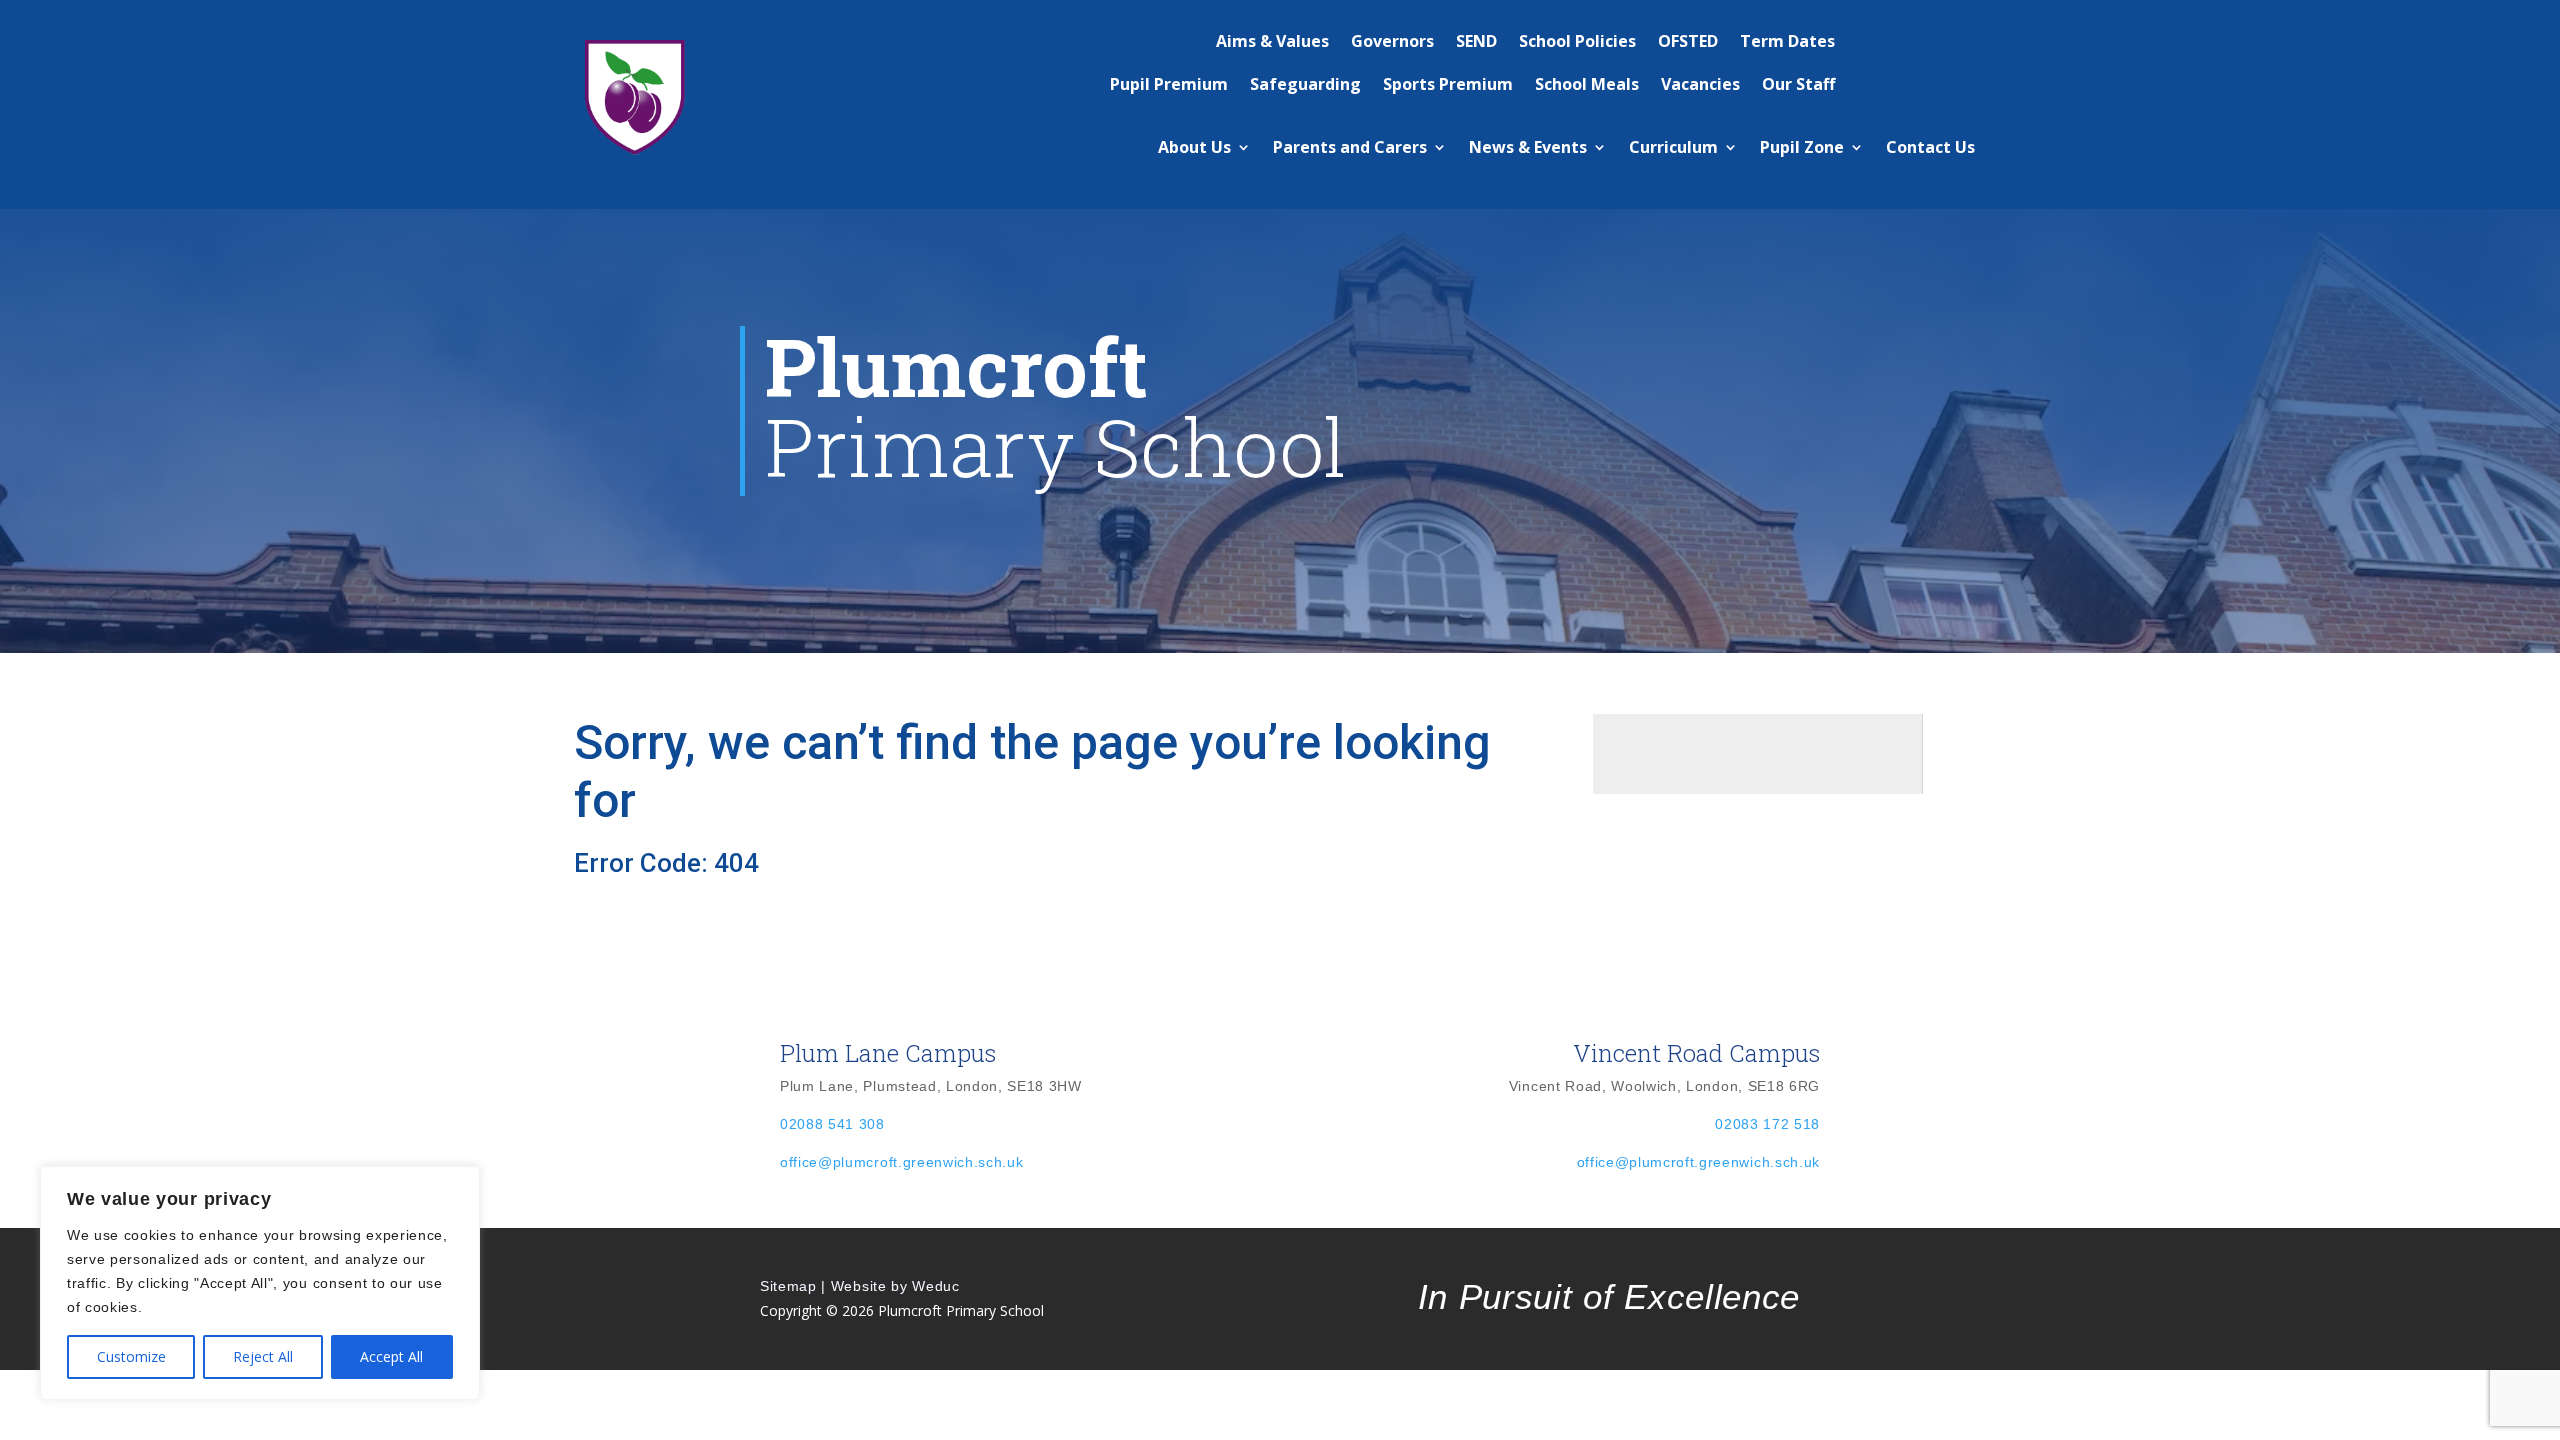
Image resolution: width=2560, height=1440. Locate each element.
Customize (131, 1356)
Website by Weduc (895, 1286)
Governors (1392, 41)
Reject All (263, 1356)
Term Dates (1787, 41)
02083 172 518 (1767, 1124)
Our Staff (1798, 84)
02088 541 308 (832, 1124)
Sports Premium (1448, 84)
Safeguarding (1305, 84)
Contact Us (1930, 147)
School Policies (1577, 41)
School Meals (1587, 84)
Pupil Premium (1169, 84)
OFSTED (1688, 41)
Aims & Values (1272, 41)
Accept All (391, 1356)
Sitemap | (793, 1286)
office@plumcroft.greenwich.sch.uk (901, 1162)
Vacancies (1700, 84)
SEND (1476, 41)
